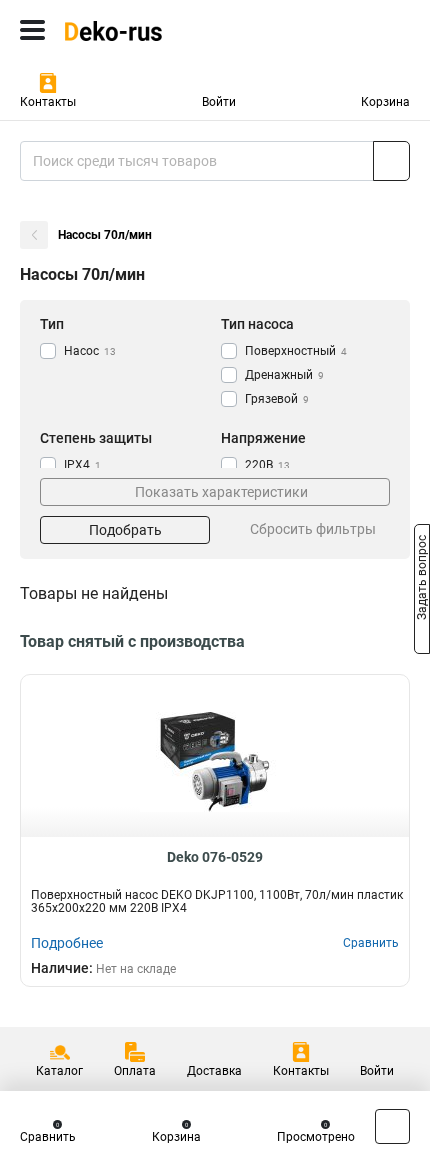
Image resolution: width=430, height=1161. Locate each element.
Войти (219, 102)
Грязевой (277, 399)
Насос (90, 351)
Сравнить (48, 1137)
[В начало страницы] (392, 1126)
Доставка (214, 1071)
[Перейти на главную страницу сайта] (150, 30)
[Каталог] (32, 30)
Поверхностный (296, 351)
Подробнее (67, 943)
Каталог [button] (59, 1071)
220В (267, 465)
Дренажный (284, 375)
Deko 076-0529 (215, 857)
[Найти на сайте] (391, 161)
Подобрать (125, 530)
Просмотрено (316, 1137)
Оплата (135, 1071)
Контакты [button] (48, 102)
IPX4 (82, 465)
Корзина (385, 102)
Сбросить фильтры (313, 529)
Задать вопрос (422, 579)
